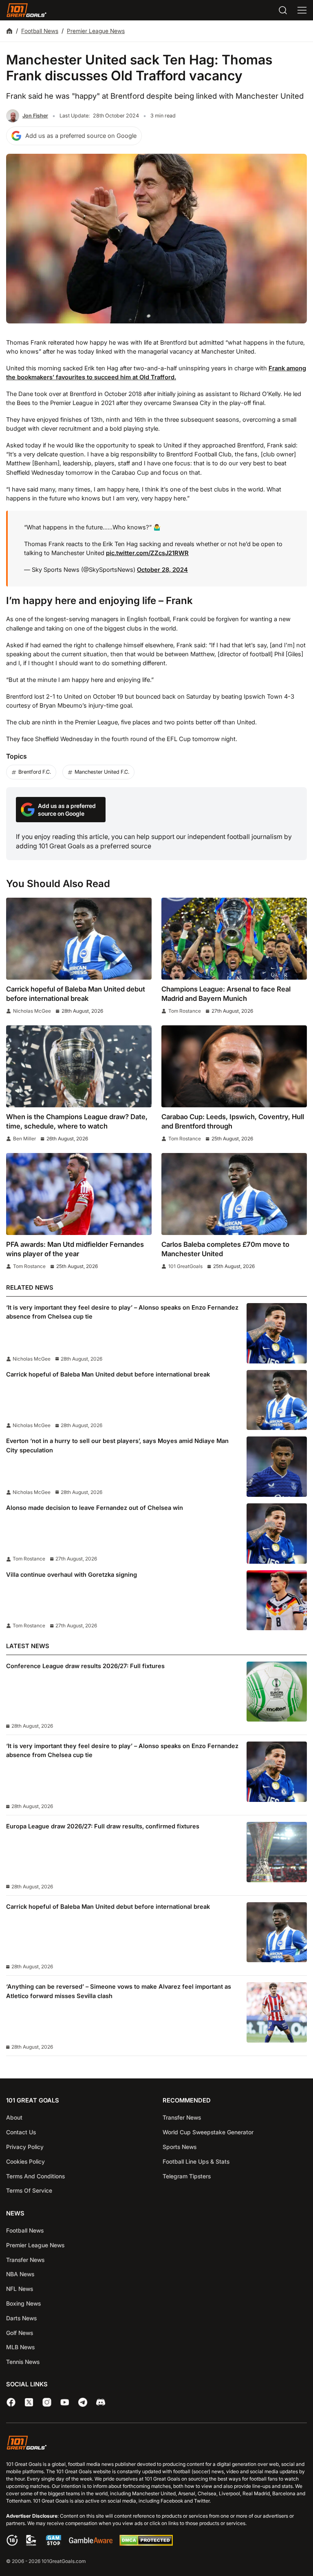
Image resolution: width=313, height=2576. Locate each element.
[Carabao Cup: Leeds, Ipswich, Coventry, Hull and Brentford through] (234, 1066)
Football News (40, 31)
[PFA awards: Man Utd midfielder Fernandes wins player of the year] (79, 1194)
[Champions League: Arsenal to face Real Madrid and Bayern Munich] (234, 939)
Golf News (20, 2333)
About (14, 2117)
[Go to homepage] (26, 10)
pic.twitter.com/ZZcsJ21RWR (147, 553)
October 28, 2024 (162, 570)
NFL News (20, 2289)
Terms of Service (29, 2190)
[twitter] (29, 2402)
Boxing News (23, 2303)
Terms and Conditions (35, 2176)
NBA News (20, 2274)
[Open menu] (302, 10)
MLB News (20, 2347)
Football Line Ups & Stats (196, 2161)
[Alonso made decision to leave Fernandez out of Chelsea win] (277, 1534)
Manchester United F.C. (102, 772)
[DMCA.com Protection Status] (146, 2544)
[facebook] (11, 2402)
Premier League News (96, 31)
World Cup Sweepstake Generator (208, 2132)
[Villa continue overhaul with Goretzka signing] (277, 1600)
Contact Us (21, 2132)
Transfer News (182, 2117)
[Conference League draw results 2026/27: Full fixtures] (277, 1692)
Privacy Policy (25, 2147)
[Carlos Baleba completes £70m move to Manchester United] (234, 1194)
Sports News (180, 2147)
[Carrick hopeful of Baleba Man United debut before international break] (79, 939)
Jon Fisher (35, 116)
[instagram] (47, 2402)
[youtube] (65, 2402)
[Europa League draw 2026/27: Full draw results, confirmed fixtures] (277, 1852)
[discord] (101, 2402)
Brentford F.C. (35, 772)
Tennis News (23, 2362)
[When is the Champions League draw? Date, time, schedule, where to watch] (79, 1066)
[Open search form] (283, 10)
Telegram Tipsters (187, 2176)
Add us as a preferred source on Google (81, 136)
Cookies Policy (25, 2161)
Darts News (21, 2318)
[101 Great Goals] (156, 2444)
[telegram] (83, 2402)
